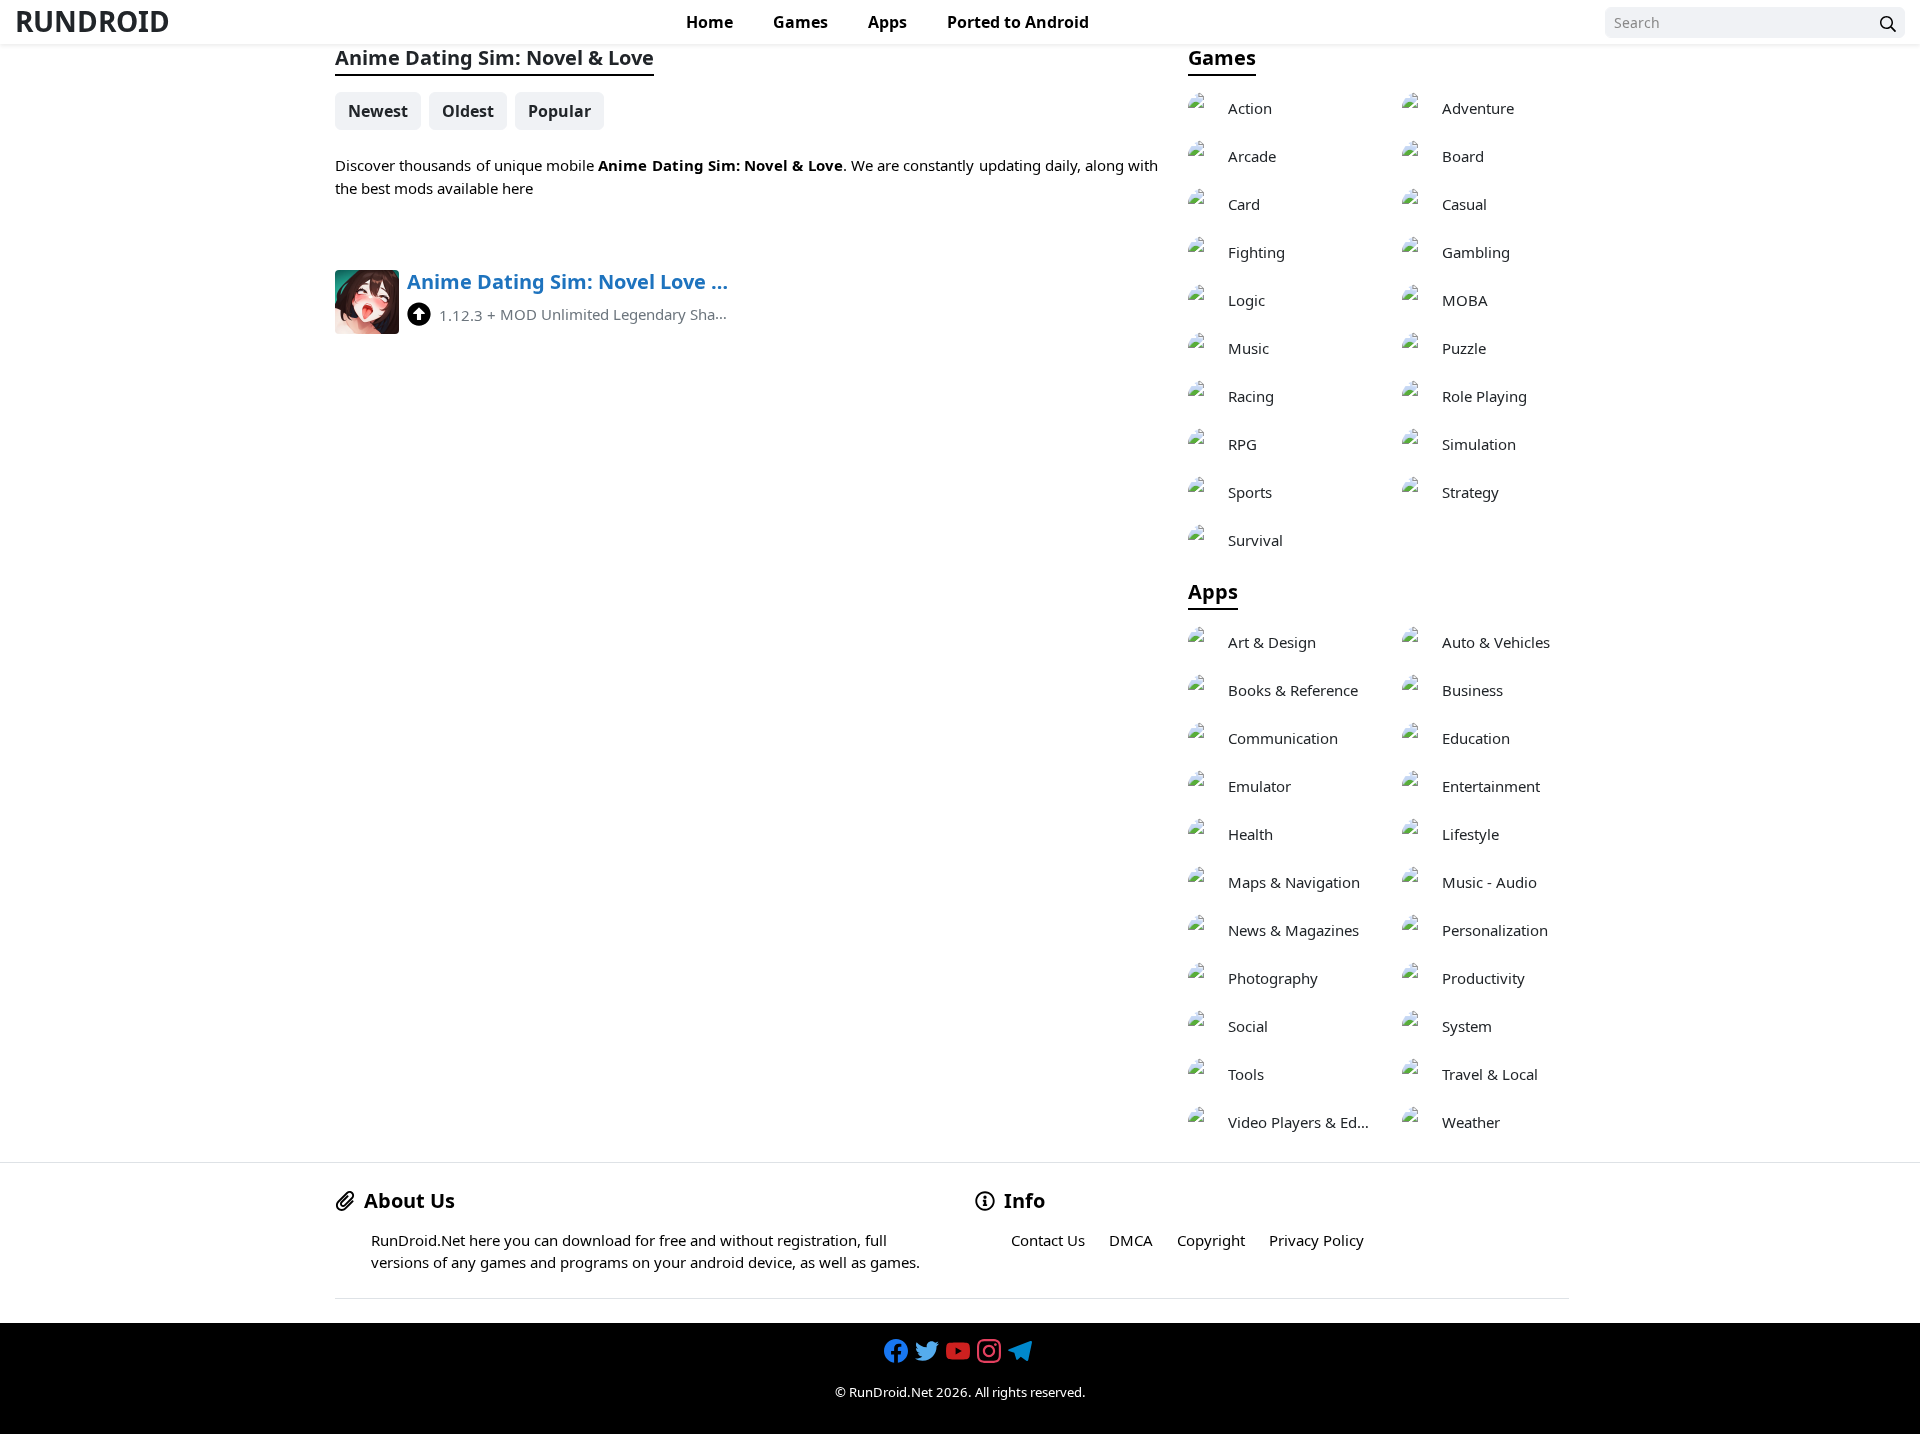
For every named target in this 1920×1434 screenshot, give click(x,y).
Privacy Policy (1316, 1240)
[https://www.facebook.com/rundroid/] (898, 1351)
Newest (378, 111)
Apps (887, 22)
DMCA (1131, 1240)
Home (709, 22)
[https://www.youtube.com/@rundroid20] (960, 1351)
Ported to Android (1018, 22)
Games (800, 22)
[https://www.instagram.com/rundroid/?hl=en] (991, 1351)
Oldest (468, 111)
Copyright (1211, 1240)
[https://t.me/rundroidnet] (1022, 1351)
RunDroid (92, 21)
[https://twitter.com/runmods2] (929, 1351)
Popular (559, 111)
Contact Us (1048, 1240)
